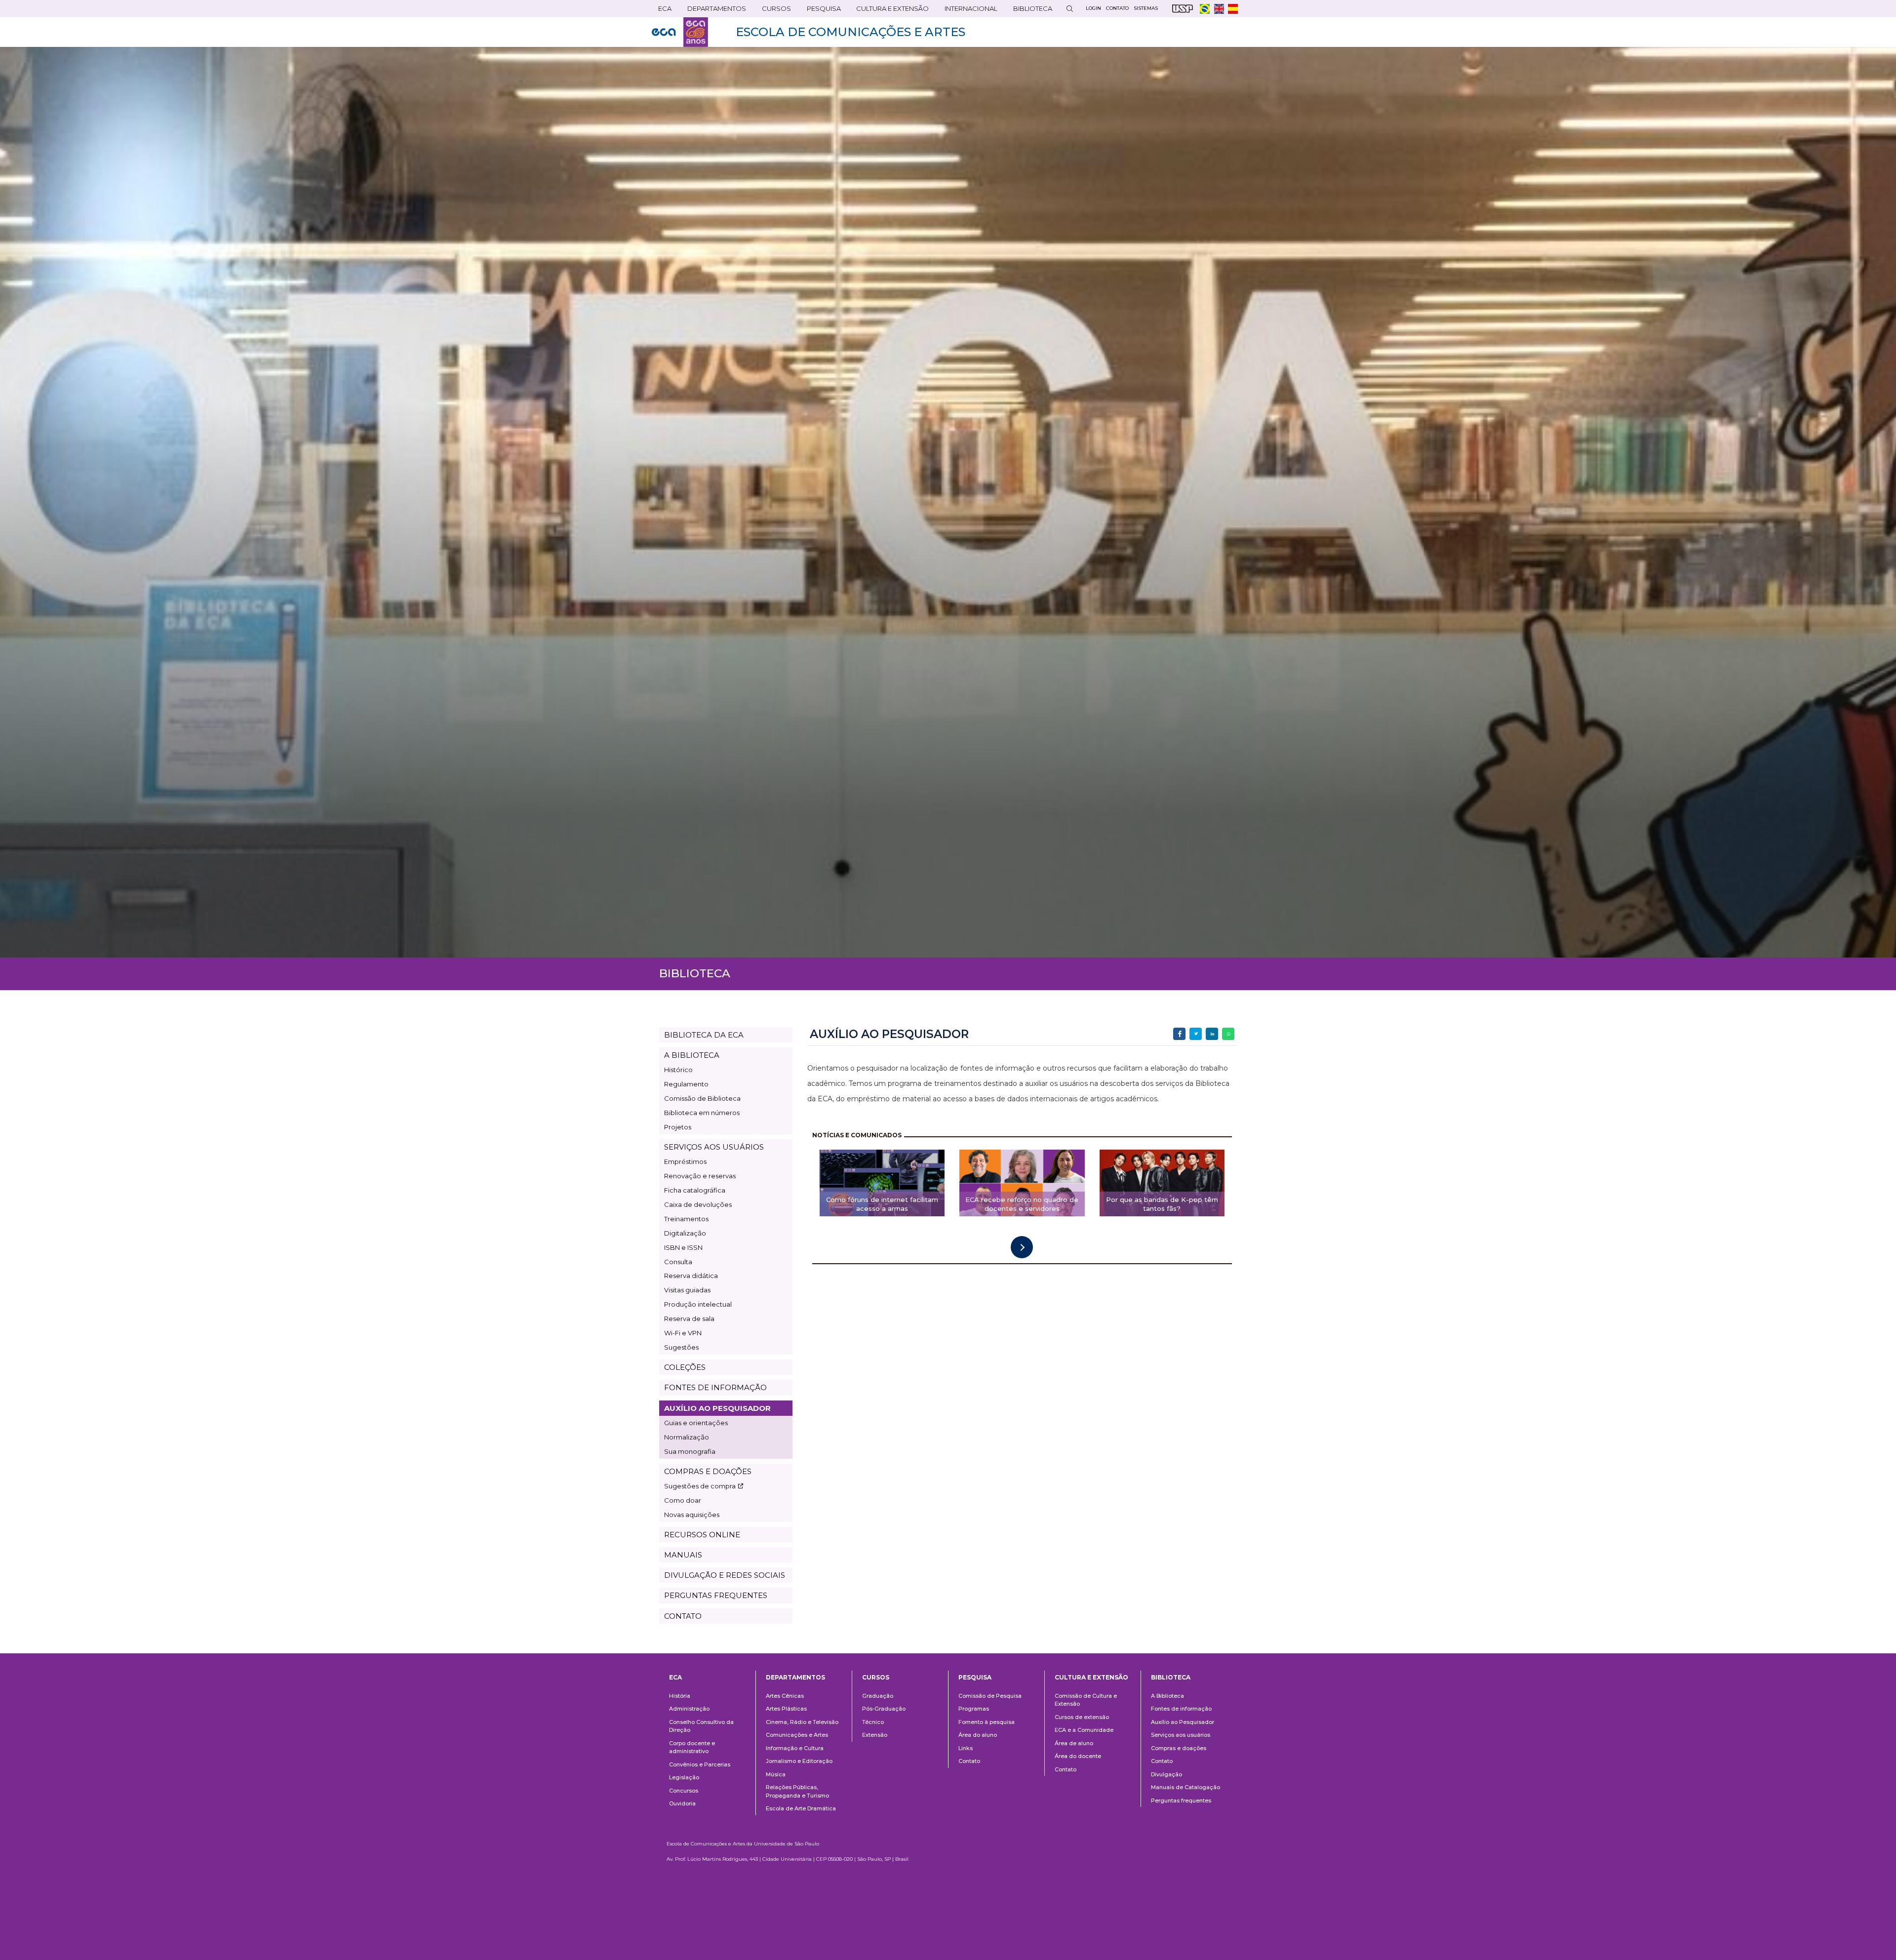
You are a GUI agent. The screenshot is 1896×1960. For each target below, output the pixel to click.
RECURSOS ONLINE (702, 1535)
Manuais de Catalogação (1185, 1787)
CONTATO (683, 1616)
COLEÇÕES (685, 1367)
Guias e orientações (696, 1423)
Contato (969, 1761)
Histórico (678, 1070)
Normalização (687, 1437)
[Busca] (1069, 9)
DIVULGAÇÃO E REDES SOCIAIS (725, 1575)
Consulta (678, 1262)
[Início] (680, 32)
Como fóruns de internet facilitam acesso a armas (882, 1204)
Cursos (773, 11)
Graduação (878, 1696)
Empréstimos (685, 1161)
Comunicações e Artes (797, 1735)
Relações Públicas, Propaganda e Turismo (797, 1791)
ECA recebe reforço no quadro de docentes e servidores (1022, 1204)
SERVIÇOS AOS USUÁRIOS (714, 1147)
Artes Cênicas (785, 1696)
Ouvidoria (682, 1803)
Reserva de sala (689, 1319)
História (680, 1696)
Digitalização (685, 1233)
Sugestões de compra (700, 1486)
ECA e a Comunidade (1084, 1730)
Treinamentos (686, 1219)
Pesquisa (821, 11)
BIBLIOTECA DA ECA (704, 1035)
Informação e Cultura (795, 1748)
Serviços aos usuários (1181, 1735)
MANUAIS (683, 1555)
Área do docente (1078, 1756)
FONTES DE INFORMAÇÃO (715, 1387)
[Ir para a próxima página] (1022, 1247)
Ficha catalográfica (695, 1190)
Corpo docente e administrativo (692, 1747)
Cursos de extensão (1082, 1717)
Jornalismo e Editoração (799, 1761)
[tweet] (1196, 1034)
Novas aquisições (692, 1515)
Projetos (678, 1127)
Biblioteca (1029, 11)
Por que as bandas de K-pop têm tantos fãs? (1162, 1204)
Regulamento (686, 1084)
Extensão (875, 1735)
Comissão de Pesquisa (990, 1696)
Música (776, 1774)
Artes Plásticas (786, 1709)
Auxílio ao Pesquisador (1183, 1722)
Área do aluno (978, 1735)
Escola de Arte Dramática (801, 1808)
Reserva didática (691, 1276)
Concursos (684, 1791)
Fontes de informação (1181, 1709)
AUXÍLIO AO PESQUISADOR (717, 1408)
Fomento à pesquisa (987, 1722)
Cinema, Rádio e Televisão (802, 1722)
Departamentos (795, 1677)
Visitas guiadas (687, 1290)
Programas (974, 1709)
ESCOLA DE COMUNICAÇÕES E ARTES (850, 32)
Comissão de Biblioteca (702, 1098)
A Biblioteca (1167, 1696)
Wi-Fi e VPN (683, 1333)
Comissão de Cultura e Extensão (1086, 1700)
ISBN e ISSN (683, 1247)
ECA (662, 11)
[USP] (1183, 9)
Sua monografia (690, 1451)
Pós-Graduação (884, 1709)
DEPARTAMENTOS (713, 11)
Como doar (683, 1500)
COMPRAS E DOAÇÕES (708, 1471)
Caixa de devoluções (698, 1204)
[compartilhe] (1179, 1034)
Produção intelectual (698, 1304)
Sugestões (681, 1347)
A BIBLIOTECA (692, 1055)
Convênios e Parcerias (700, 1764)
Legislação (684, 1777)
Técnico (873, 1722)
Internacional (968, 11)
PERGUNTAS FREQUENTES (716, 1595)
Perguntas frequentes (1181, 1800)
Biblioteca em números (702, 1113)
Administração (689, 1709)
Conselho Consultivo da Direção (701, 1726)
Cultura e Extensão (889, 11)
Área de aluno (1074, 1743)
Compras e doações (1179, 1748)
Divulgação (1166, 1774)
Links (966, 1748)
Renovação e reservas (700, 1176)
